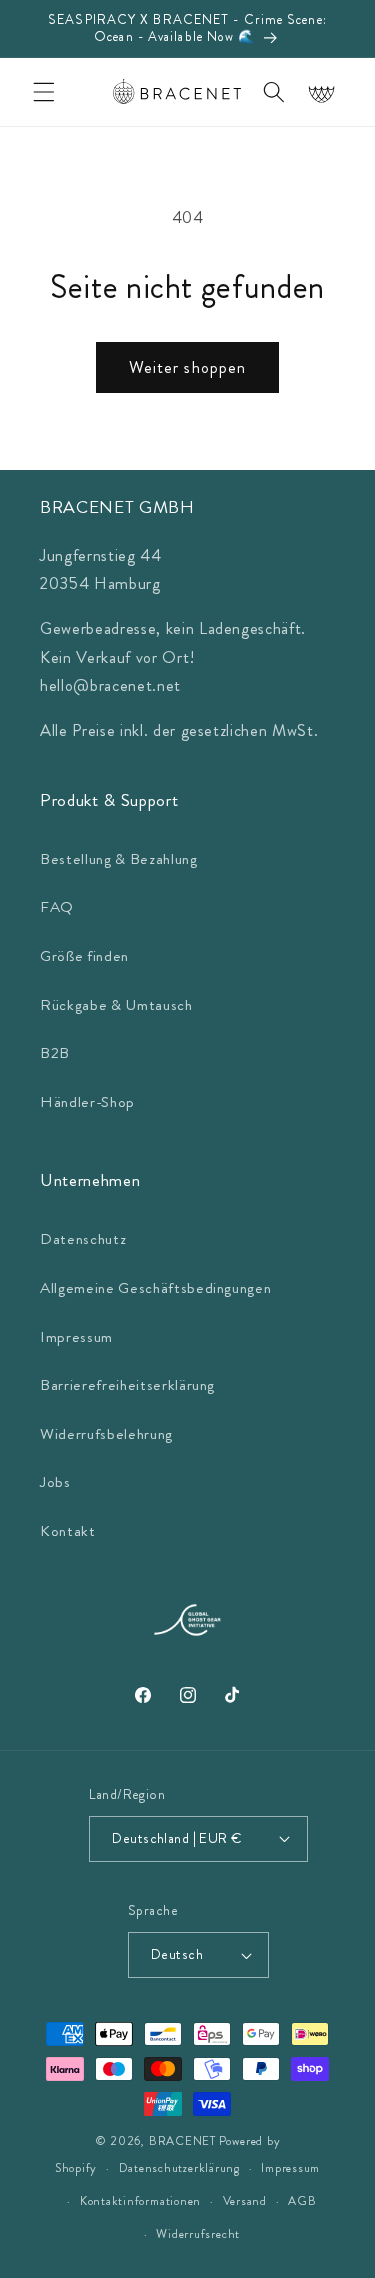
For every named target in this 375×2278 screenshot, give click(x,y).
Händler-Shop (87, 1102)
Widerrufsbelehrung (106, 1434)
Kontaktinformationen (140, 2201)
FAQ (57, 907)
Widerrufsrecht (198, 2234)
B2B (55, 1053)
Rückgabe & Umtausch (116, 1005)
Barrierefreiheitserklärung (127, 1385)
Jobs (55, 1482)
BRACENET (182, 2141)
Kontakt (68, 1531)
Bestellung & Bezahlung (119, 859)
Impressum (76, 1337)
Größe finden (84, 956)
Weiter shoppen (187, 367)
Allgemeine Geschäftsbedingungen (155, 1288)
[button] (44, 92)
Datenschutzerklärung (179, 2168)
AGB (302, 2201)
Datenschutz (83, 1239)
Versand (245, 2201)
